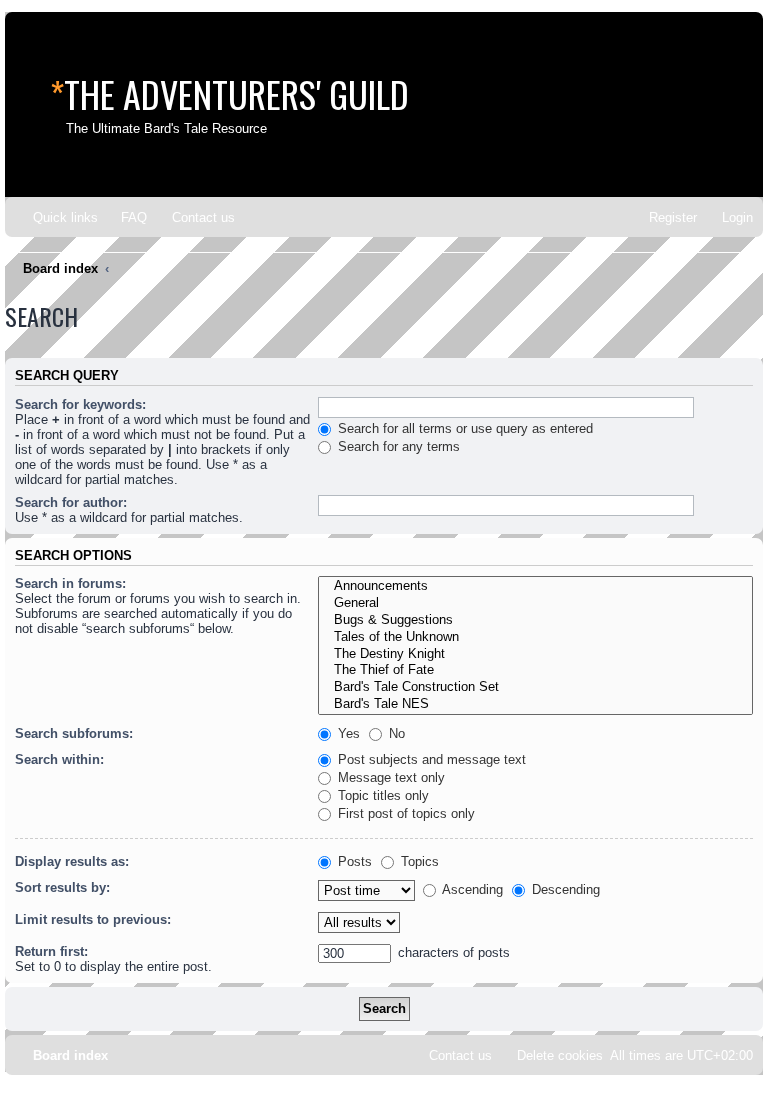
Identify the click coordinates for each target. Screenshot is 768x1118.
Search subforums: (74, 733)
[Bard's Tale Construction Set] (535, 687)
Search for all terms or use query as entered (463, 428)
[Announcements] (535, 586)
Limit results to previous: (93, 919)
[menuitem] (125, 217)
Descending (564, 889)
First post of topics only (404, 813)
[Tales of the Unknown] (535, 637)
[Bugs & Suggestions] (535, 620)
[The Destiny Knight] (535, 654)
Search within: (59, 759)
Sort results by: (62, 887)
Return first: (51, 951)
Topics (418, 861)
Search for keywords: (80, 404)
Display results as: (72, 861)
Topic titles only (381, 795)
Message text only (389, 777)
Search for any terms (397, 446)
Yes (347, 733)
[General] (535, 603)
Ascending (471, 889)
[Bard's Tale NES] (535, 704)
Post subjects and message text (430, 759)
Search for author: (71, 502)
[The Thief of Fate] (535, 670)
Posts (353, 861)
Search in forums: (70, 583)
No (395, 733)
